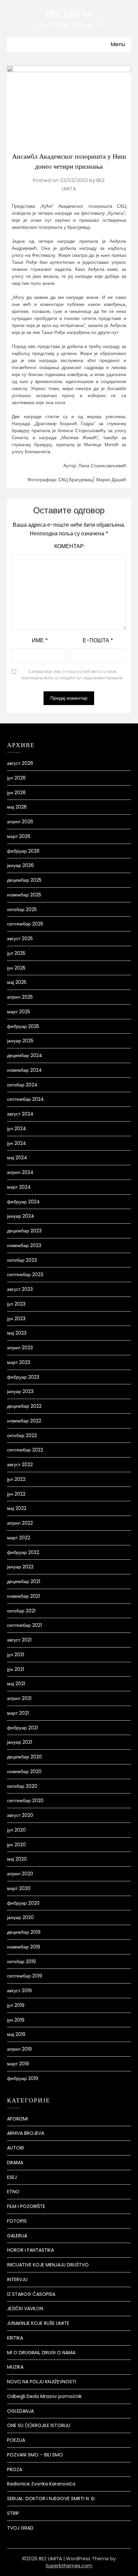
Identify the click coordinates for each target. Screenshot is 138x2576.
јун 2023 (16, 1319)
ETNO (13, 2192)
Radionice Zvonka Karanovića (41, 2484)
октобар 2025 (22, 909)
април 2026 (20, 822)
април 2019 (19, 2049)
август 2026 (20, 763)
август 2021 (19, 1640)
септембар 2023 (25, 1274)
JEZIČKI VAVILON (25, 2308)
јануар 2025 (20, 1041)
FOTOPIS (17, 2221)
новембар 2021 (23, 1596)
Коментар (69, 546)
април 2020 (20, 1874)
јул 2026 (16, 778)
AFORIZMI (17, 2119)
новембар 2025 (24, 895)
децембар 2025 (24, 880)
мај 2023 (17, 1333)
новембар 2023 (24, 1245)
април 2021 (19, 1698)
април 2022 (20, 1523)
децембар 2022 (24, 1406)
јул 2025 (16, 953)
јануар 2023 (20, 1391)
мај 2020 (17, 1859)
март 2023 (19, 1362)
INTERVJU (17, 2279)
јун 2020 (16, 1845)
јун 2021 (16, 1669)
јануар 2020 (20, 1917)
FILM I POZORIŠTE (26, 2206)
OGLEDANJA (20, 2411)
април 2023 (20, 1348)
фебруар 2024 (23, 1202)
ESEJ (12, 2177)
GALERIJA (17, 2236)
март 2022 (19, 1538)
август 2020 (20, 1815)
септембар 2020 (25, 1800)
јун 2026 (16, 793)
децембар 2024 (25, 1055)
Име (40, 640)
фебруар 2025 (23, 1026)
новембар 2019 (24, 1947)
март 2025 (19, 1012)
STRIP (13, 2513)
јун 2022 (16, 1494)
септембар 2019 (25, 1976)
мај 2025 (17, 982)
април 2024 (20, 1172)
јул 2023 (16, 1304)
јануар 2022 (20, 1567)
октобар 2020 (22, 1786)
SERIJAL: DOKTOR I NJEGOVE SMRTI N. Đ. (51, 2499)
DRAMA (15, 2163)
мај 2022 (17, 1508)
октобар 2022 (22, 1435)
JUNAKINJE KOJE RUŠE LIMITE (38, 2323)
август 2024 (20, 1114)
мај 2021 (16, 1684)
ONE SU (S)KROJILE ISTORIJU (39, 2425)
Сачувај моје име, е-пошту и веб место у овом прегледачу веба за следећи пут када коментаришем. (72, 675)
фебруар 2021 (22, 1728)
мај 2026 (17, 807)
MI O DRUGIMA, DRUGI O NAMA (41, 2353)
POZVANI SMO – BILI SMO (35, 2455)
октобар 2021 (21, 1611)
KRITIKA (15, 2338)
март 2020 (19, 1888)
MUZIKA (15, 2367)
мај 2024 (17, 1158)
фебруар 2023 (23, 1377)
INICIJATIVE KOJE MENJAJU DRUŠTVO (48, 2265)
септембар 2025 (25, 924)
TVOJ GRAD (20, 2528)
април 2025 (20, 997)
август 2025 (20, 938)
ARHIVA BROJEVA (26, 2133)
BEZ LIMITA (69, 14)
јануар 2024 (21, 1216)
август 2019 (19, 1991)
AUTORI (15, 2148)
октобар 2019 (21, 1961)
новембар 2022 (24, 1421)
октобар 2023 (22, 1260)
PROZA (15, 2469)
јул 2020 (16, 1830)
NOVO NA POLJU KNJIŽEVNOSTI (42, 2382)
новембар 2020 (24, 1771)
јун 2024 (17, 1143)
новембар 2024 (24, 1070)
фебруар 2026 (23, 851)
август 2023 (20, 1289)
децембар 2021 (24, 1581)
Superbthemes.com (69, 2566)
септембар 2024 (25, 1099)
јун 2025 (16, 968)
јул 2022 (16, 1479)
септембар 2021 (24, 1625)
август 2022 (20, 1465)
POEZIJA (16, 2440)
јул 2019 (16, 2005)
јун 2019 (16, 2020)
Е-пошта (98, 640)
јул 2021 (16, 1655)
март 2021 (18, 1713)
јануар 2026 (20, 865)
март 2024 (19, 1187)
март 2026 (19, 836)
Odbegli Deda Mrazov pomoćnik (44, 2396)
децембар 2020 (24, 1757)
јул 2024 (17, 1129)
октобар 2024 (22, 1085)
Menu (118, 44)
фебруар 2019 (23, 2078)
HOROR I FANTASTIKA (30, 2250)
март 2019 (18, 2064)
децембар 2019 (24, 1932)
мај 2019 (16, 2034)
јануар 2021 (20, 1742)
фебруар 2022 (23, 1552)
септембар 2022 (25, 1450)
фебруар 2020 (23, 1903)
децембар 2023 (24, 1231)
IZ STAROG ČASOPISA (31, 2294)
